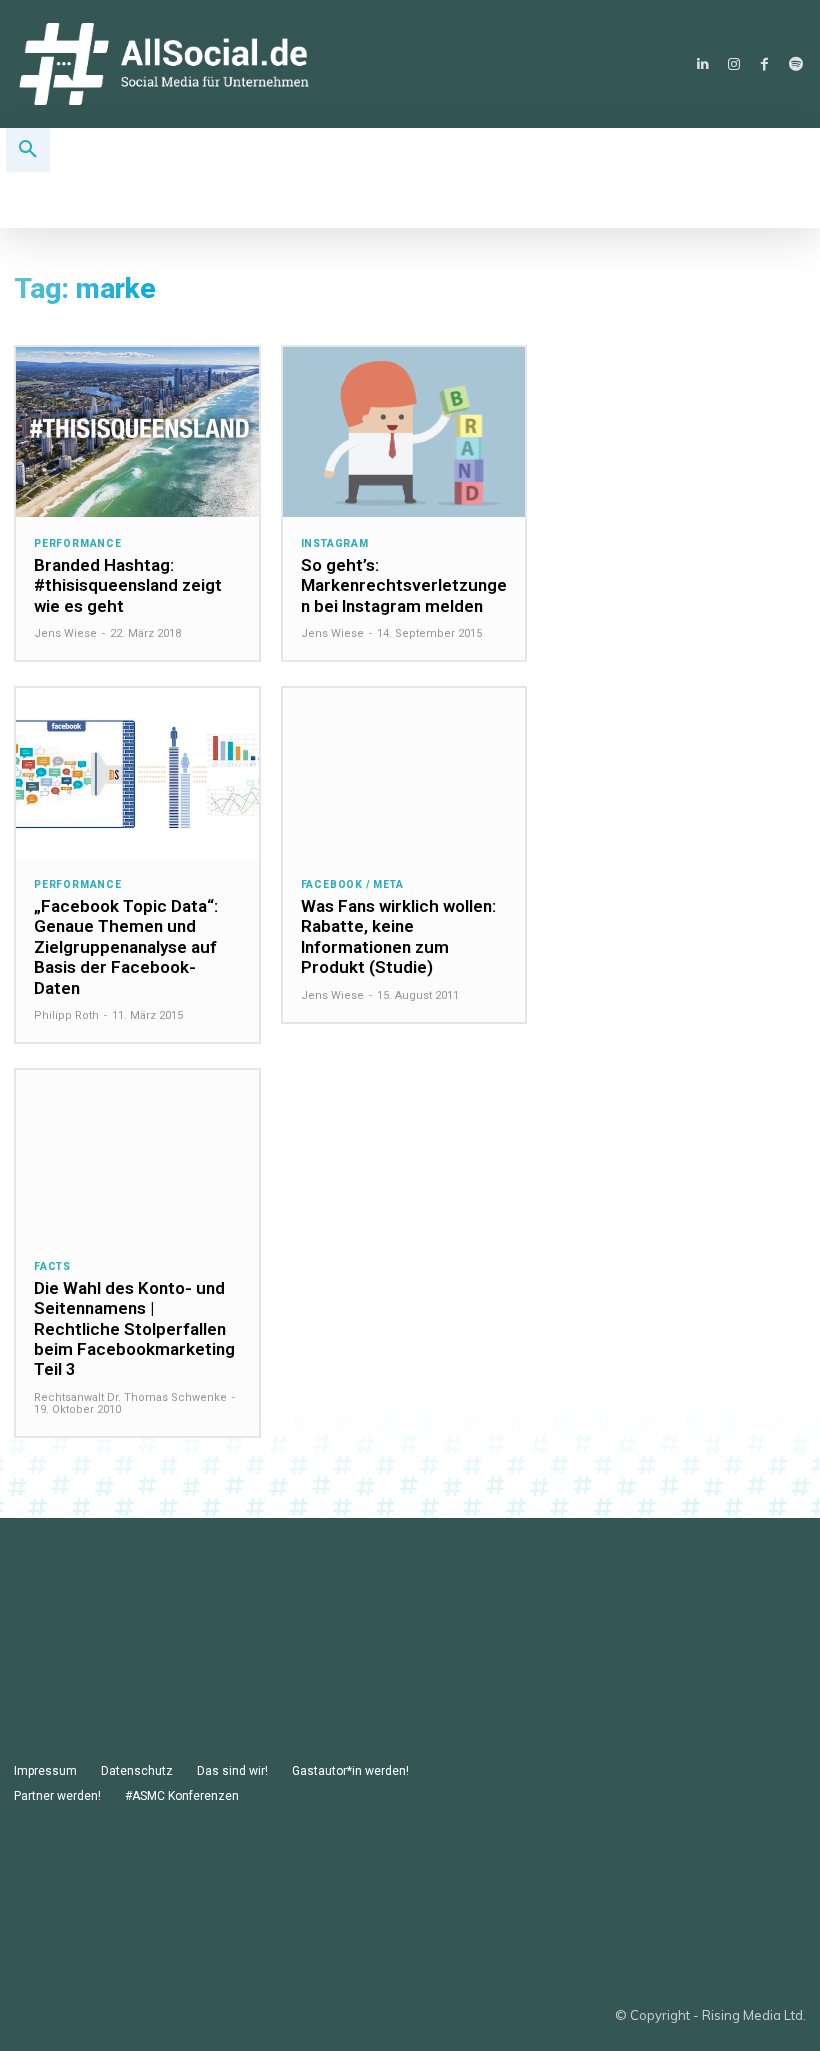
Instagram (335, 544)
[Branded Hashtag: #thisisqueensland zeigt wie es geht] (137, 432)
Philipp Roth (66, 1015)
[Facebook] (764, 64)
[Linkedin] (702, 64)
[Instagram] (733, 64)
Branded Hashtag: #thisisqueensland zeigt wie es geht (128, 585)
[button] (28, 150)
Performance (78, 544)
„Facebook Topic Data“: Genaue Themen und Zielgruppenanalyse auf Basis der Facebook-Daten (126, 947)
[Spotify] (795, 64)
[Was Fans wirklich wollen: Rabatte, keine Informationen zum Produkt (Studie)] (404, 773)
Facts (52, 1267)
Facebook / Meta (352, 885)
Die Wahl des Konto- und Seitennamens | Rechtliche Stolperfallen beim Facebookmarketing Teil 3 (134, 1329)
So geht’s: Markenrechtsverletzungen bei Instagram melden (404, 585)
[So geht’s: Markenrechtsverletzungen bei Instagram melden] (404, 432)
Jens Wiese (65, 633)
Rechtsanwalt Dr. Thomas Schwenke (130, 1397)
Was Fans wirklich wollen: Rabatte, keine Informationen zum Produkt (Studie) (398, 936)
